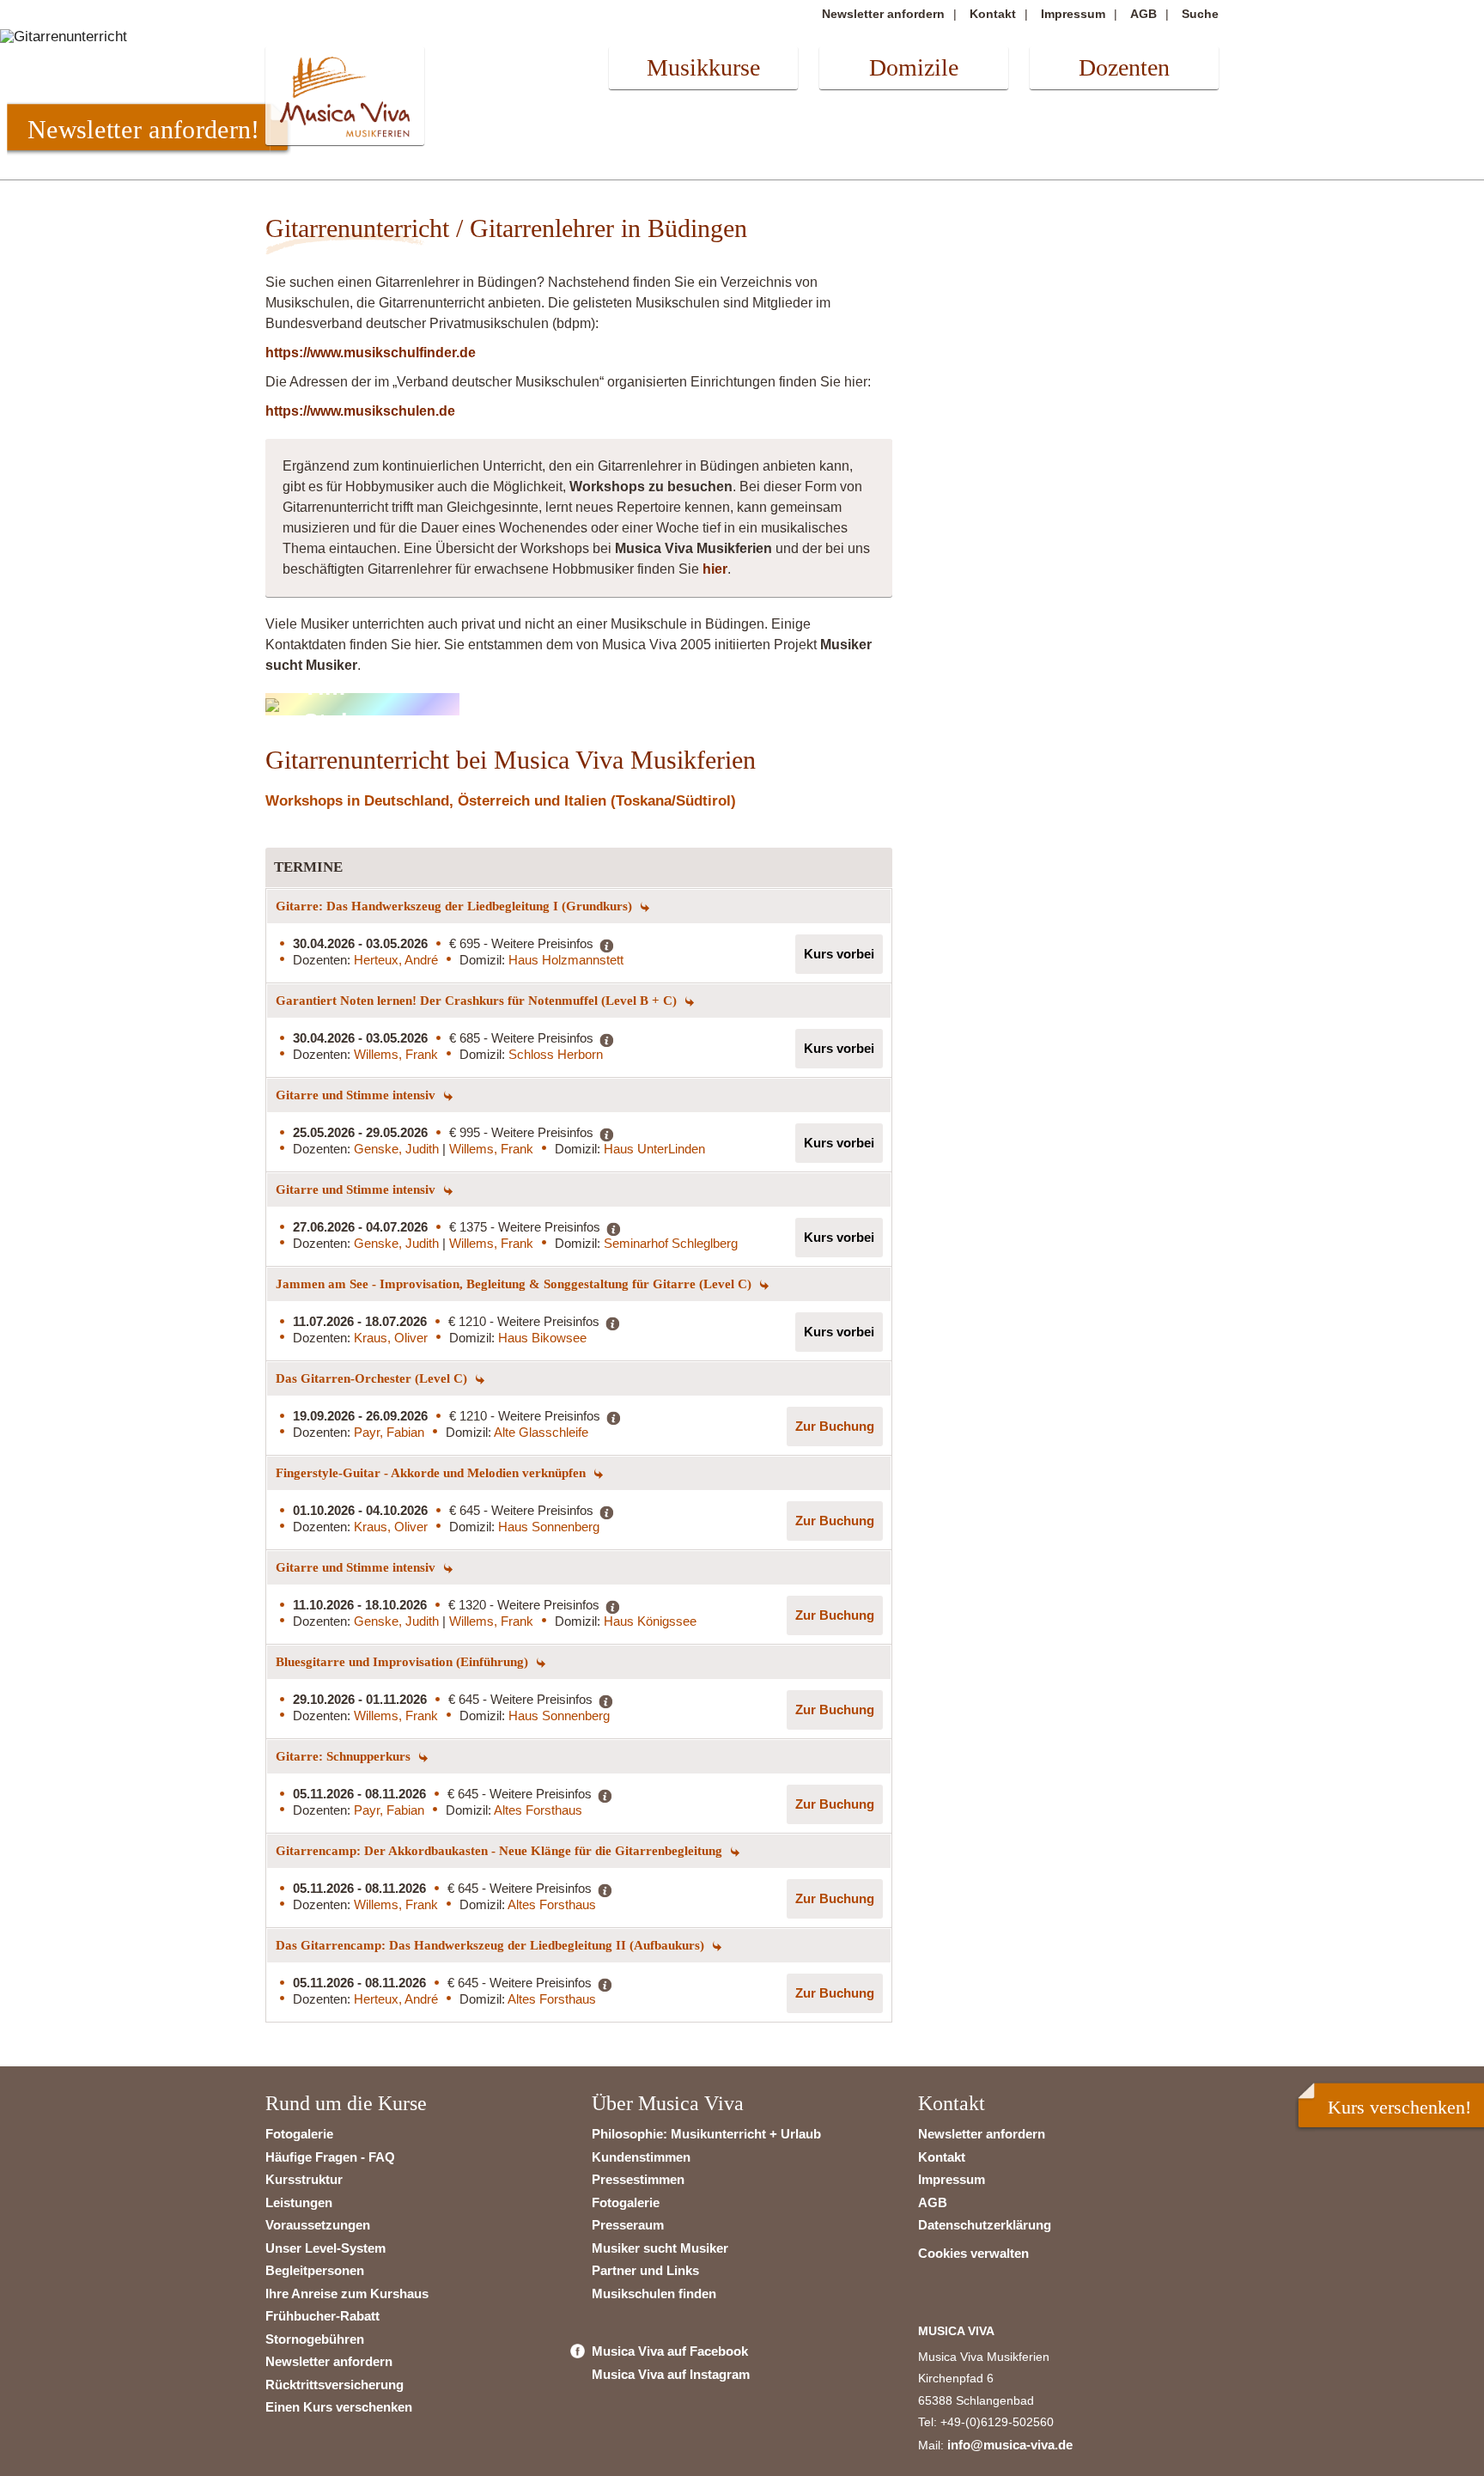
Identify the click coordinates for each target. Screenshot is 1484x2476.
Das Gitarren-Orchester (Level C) (373, 1378)
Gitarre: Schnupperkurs (345, 1756)
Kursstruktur (304, 2179)
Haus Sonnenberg (549, 1527)
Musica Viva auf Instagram (671, 2374)
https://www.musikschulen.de (360, 411)
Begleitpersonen (315, 2270)
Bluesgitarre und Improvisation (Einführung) (404, 1662)
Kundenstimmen (641, 2157)
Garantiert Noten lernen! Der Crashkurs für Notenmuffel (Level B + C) (478, 1001)
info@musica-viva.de (1010, 2445)
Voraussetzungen (318, 2225)
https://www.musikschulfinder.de (371, 353)
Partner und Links (645, 2270)
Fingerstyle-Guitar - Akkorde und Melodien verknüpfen (432, 1473)
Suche (1200, 14)
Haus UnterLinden (654, 1149)
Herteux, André (396, 960)
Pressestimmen (638, 2179)
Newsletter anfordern (883, 14)
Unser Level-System (325, 2248)
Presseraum (628, 2225)
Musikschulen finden (654, 2293)
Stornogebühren (315, 2339)
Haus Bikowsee (542, 1338)
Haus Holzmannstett (566, 960)
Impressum (1073, 14)
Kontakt (993, 14)
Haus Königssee (650, 1621)
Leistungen (299, 2202)
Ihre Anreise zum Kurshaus (347, 2293)
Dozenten (1124, 67)
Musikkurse (703, 67)
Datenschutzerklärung (985, 2225)
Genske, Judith (398, 1149)
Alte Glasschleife (541, 1432)
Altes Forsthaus (538, 1810)
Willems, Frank (396, 1054)
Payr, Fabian (389, 1432)
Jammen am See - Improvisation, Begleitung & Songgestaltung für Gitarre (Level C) (515, 1284)
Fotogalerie (299, 2134)
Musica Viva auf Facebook (670, 2351)
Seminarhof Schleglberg (671, 1243)
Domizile (914, 67)
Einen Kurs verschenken (339, 2407)
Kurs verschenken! (1399, 2107)
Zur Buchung (835, 1426)
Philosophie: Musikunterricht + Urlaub (706, 2134)
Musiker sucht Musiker (660, 2248)
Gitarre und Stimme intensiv (357, 1095)
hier (715, 569)
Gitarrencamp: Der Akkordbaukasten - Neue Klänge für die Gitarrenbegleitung (501, 1851)
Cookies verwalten (973, 2253)
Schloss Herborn (556, 1054)
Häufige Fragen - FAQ (330, 2157)
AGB (1143, 14)
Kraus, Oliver (391, 1338)
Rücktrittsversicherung (335, 2385)
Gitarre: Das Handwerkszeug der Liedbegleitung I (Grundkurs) (456, 906)
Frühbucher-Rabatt (322, 2316)
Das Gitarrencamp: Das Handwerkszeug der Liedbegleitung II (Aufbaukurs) (492, 1945)
